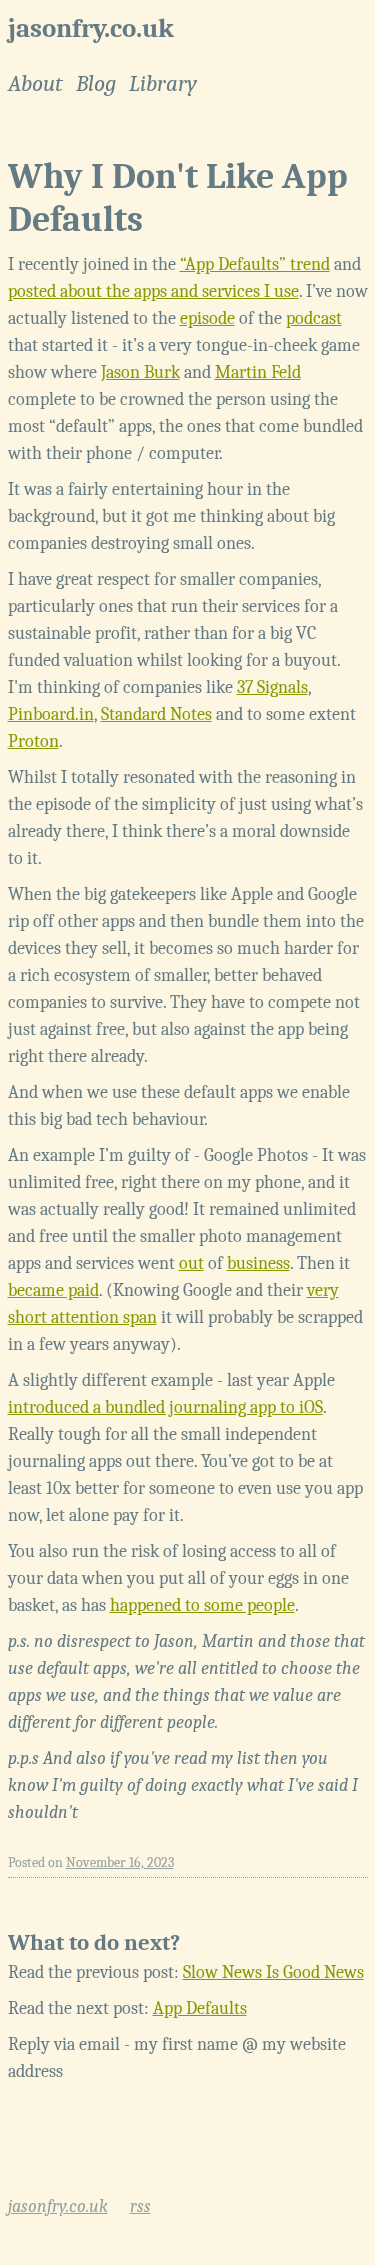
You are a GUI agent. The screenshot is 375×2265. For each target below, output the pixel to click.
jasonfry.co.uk (91, 28)
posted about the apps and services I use (153, 291)
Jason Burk (140, 372)
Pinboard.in (51, 714)
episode (207, 318)
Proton (33, 741)
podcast (314, 318)
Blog (96, 84)
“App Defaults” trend (255, 264)
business (258, 1263)
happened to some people (202, 1605)
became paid (53, 1290)
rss (140, 2206)
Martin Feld (258, 372)
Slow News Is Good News (273, 1972)
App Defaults (200, 2008)
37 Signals (272, 687)
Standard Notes (156, 714)
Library (163, 84)
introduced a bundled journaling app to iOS (165, 1407)
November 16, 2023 (120, 1862)
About (35, 84)
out (191, 1263)
